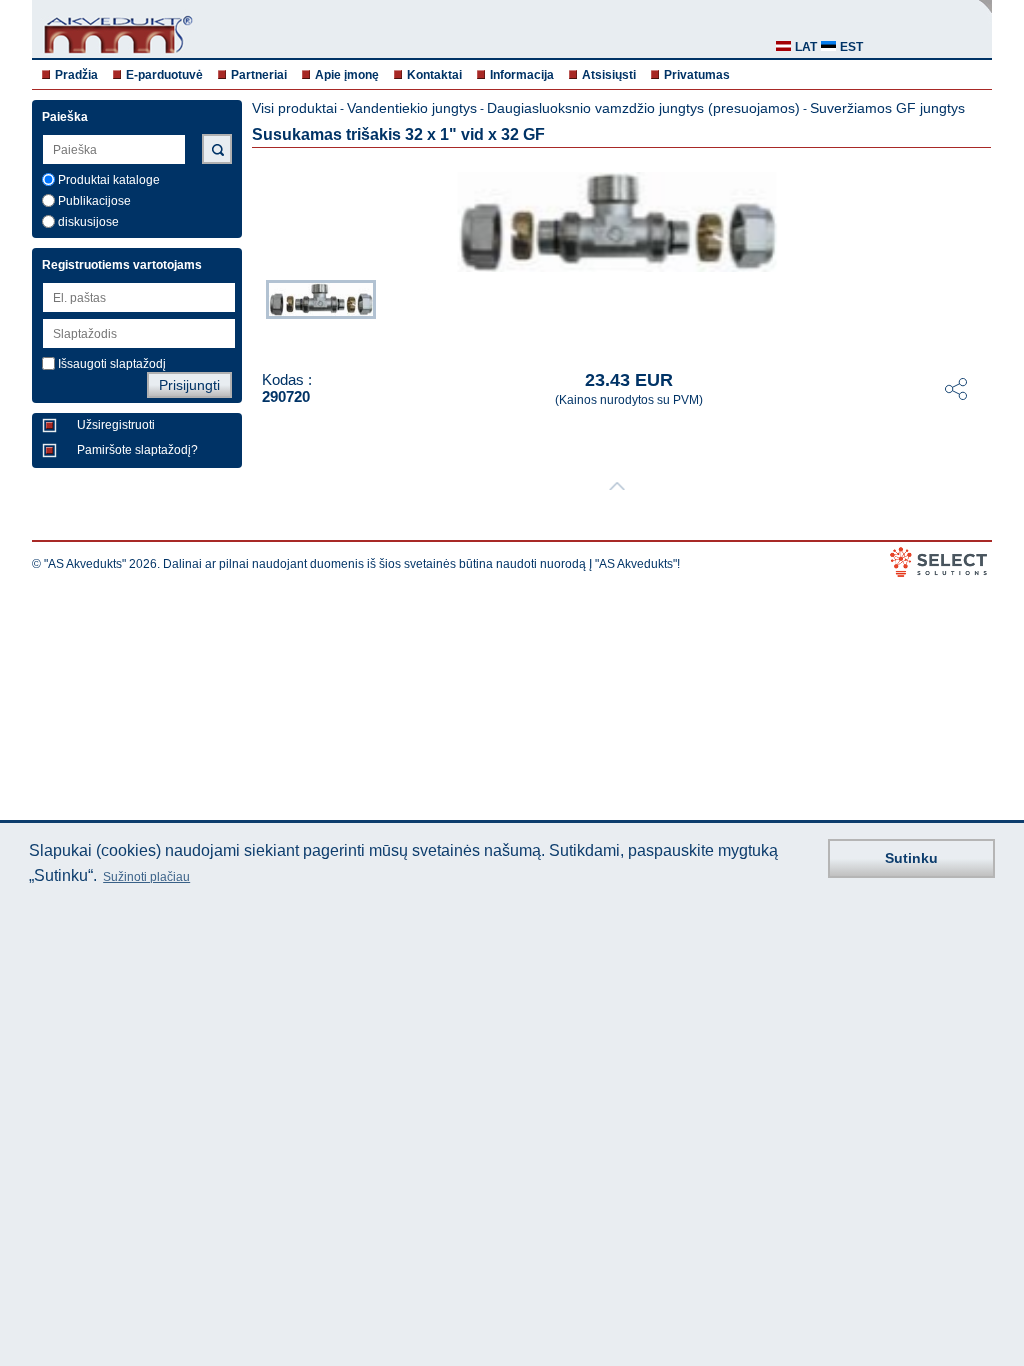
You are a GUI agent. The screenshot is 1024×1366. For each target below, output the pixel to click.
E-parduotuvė (164, 75)
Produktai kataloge (109, 180)
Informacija (522, 75)
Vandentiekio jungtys (412, 108)
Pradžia (76, 75)
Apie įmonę (347, 75)
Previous (256, 313)
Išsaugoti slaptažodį (112, 364)
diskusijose (88, 222)
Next (978, 313)
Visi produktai (294, 108)
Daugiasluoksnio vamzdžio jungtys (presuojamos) (643, 108)
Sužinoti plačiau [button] (146, 877)
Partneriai (259, 75)
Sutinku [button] (911, 858)
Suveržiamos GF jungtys (887, 108)
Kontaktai (434, 75)
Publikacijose (94, 201)
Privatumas (697, 75)
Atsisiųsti (609, 75)
